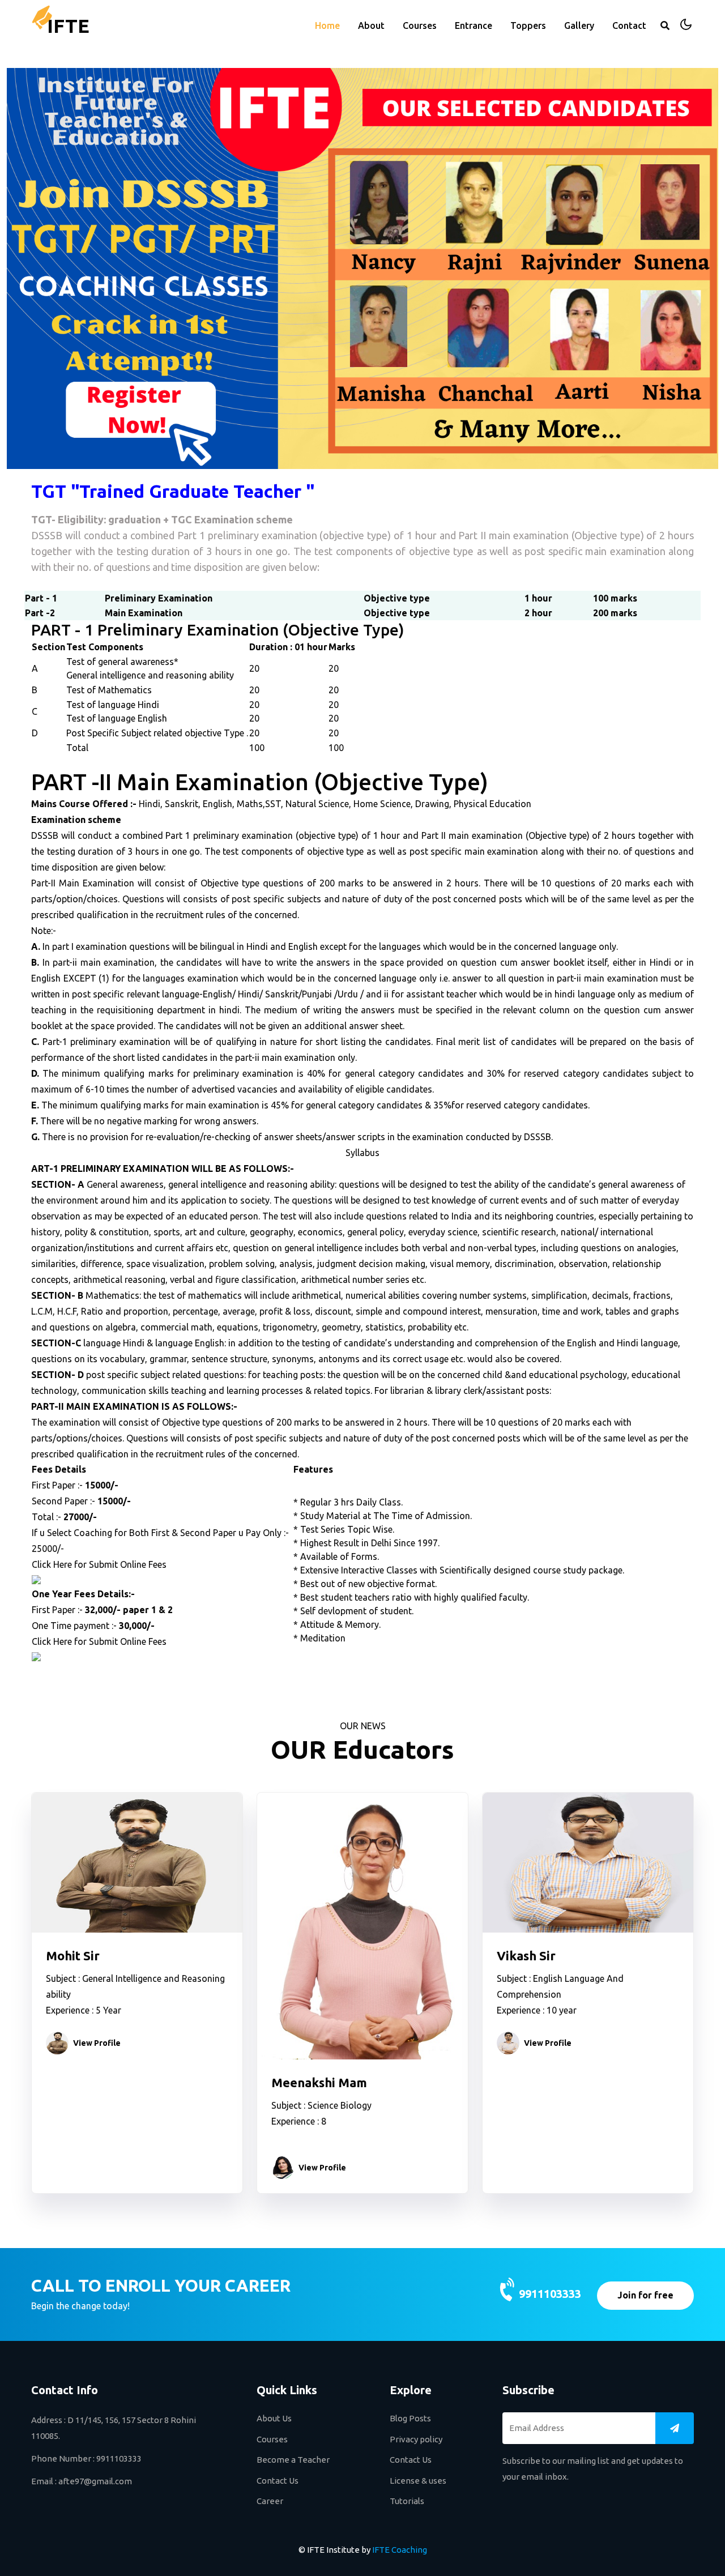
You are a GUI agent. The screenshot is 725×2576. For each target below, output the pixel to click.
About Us (274, 2418)
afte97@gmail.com (95, 2481)
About (371, 25)
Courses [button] (420, 25)
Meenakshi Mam (319, 2082)
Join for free (645, 2295)
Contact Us (278, 2481)
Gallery (579, 25)
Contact (629, 25)
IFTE (68, 25)
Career (270, 2501)
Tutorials (407, 2501)
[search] (665, 25)
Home (327, 25)
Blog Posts (410, 2418)
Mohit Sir (73, 1956)
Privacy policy (416, 2439)
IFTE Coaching (400, 2550)
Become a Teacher (293, 2460)
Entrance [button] (474, 25)
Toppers (528, 25)
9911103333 (550, 2294)
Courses (272, 2439)
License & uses (418, 2481)
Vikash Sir (526, 1956)
